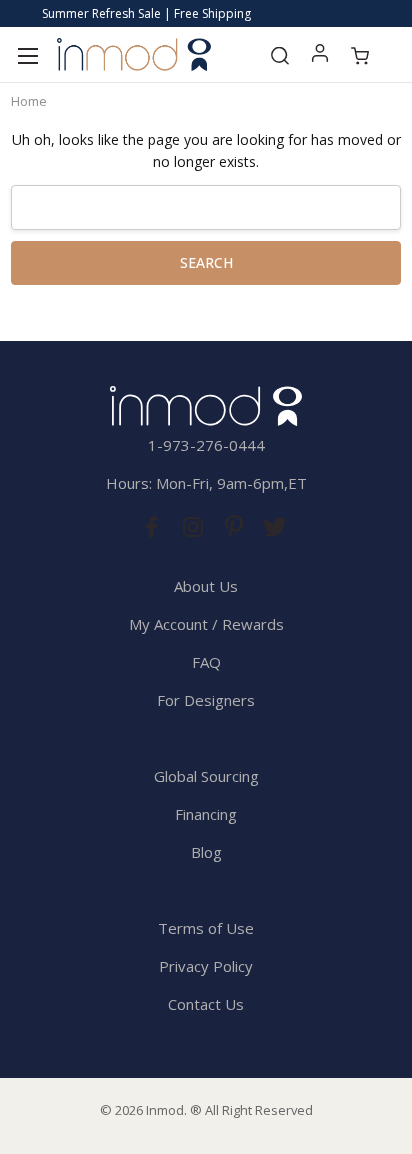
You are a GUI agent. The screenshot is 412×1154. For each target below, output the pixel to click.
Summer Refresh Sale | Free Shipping (146, 13)
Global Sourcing (206, 776)
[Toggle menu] (27, 54)
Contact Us (206, 1004)
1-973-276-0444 (206, 445)
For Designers (206, 700)
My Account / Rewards (206, 624)
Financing (206, 814)
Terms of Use (206, 928)
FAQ (206, 662)
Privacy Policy (206, 966)
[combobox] (206, 207)
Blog (206, 852)
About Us (206, 586)
